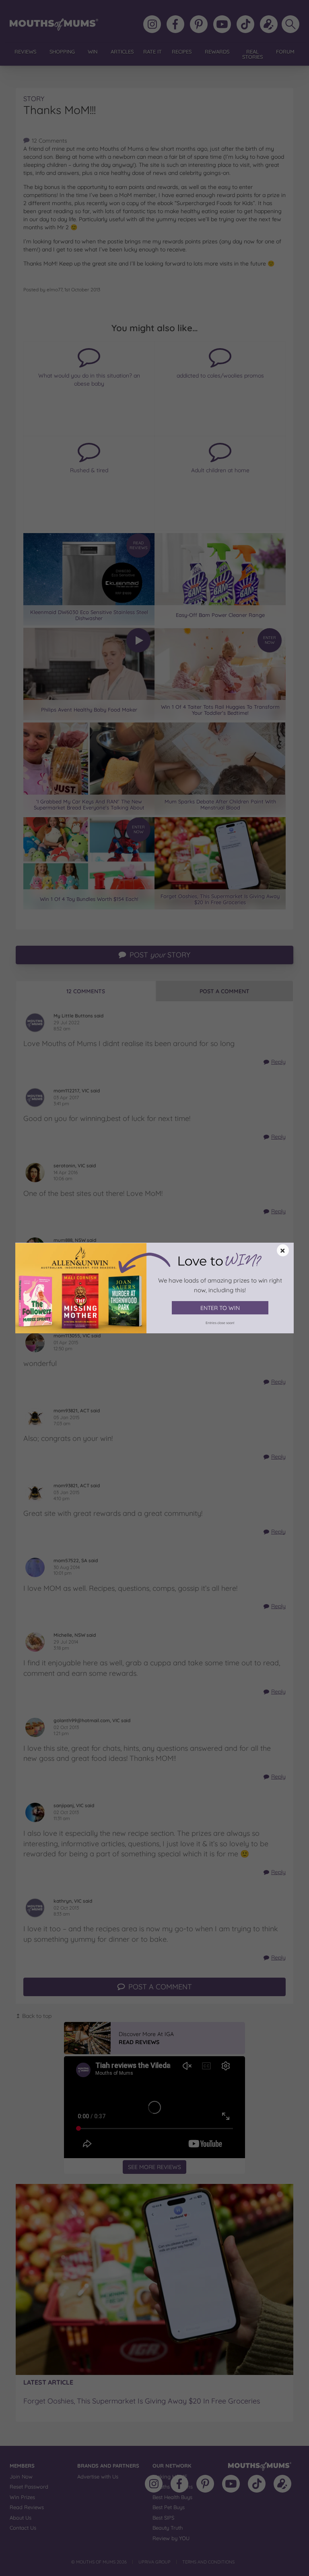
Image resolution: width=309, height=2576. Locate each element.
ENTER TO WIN (220, 1308)
